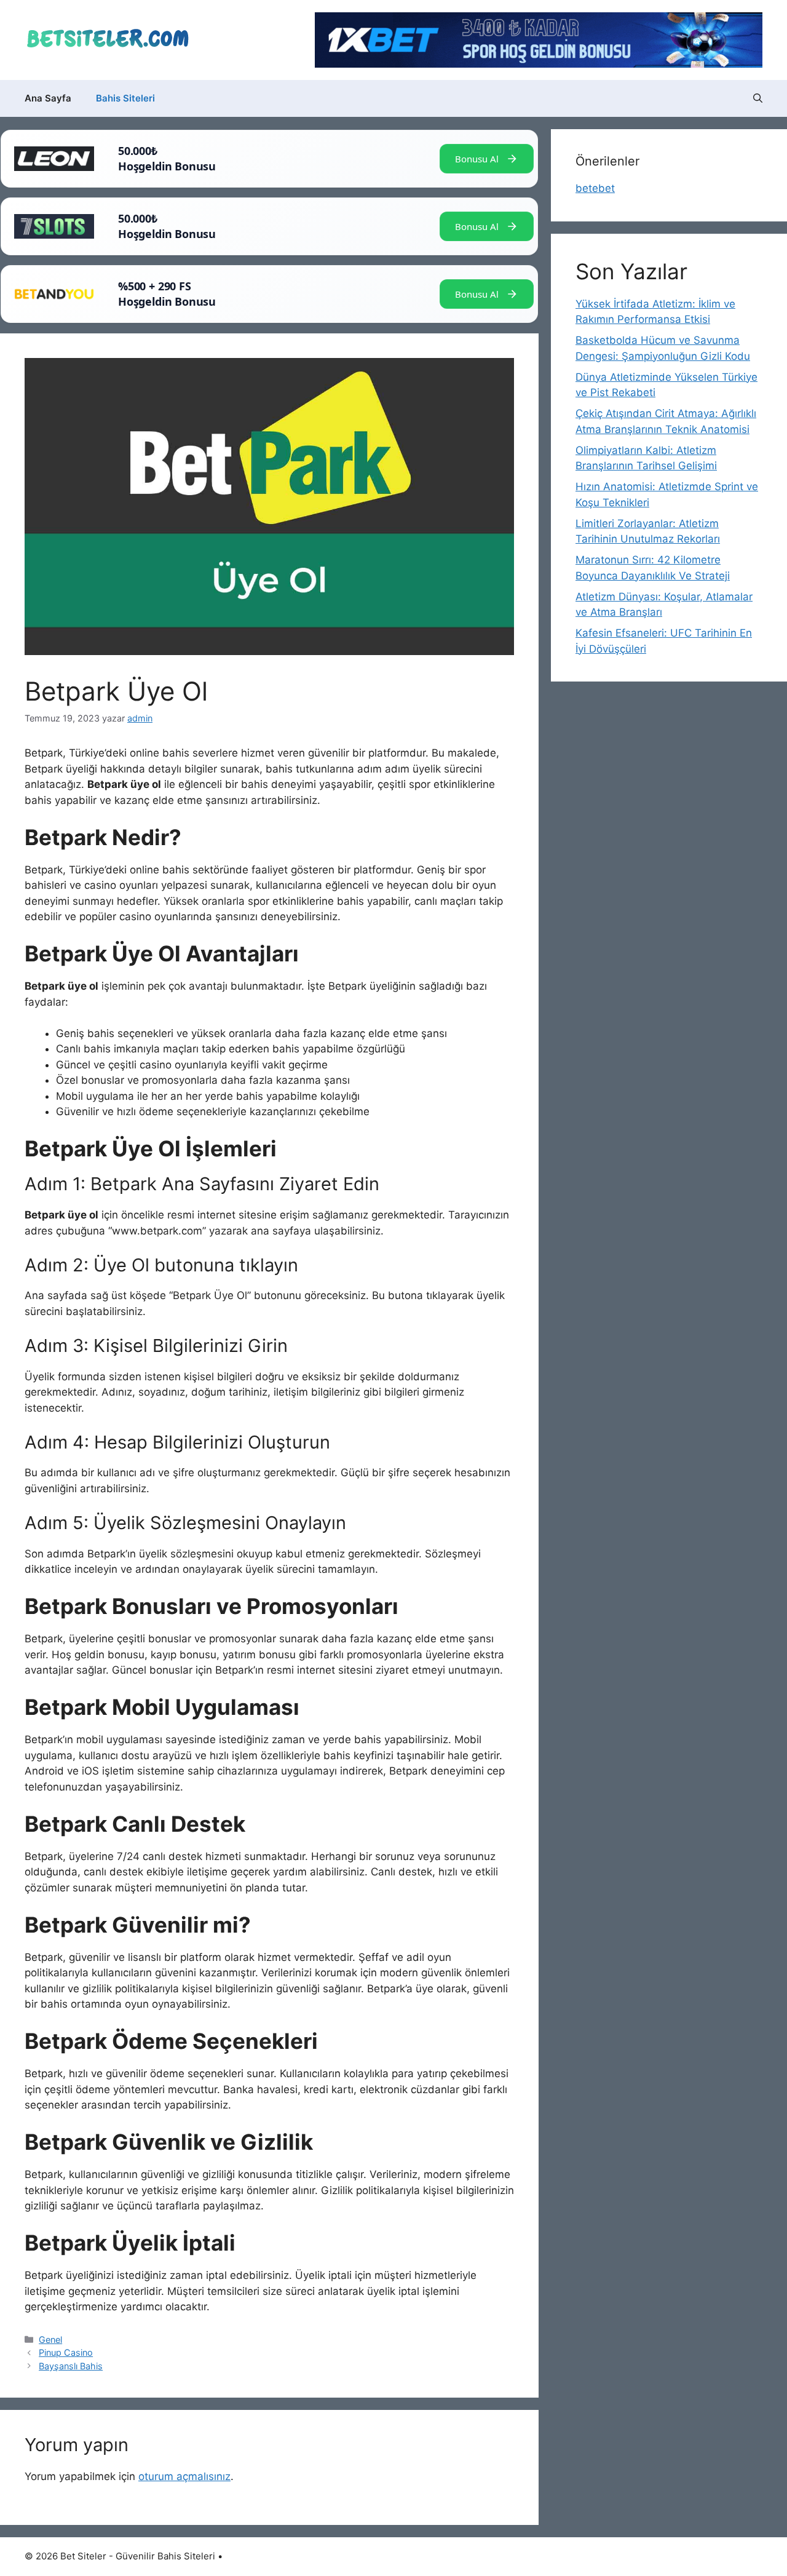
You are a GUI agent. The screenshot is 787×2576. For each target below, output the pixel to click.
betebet (595, 188)
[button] (758, 98)
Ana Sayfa (48, 98)
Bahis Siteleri (125, 98)
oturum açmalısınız (184, 2476)
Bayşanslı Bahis (71, 2366)
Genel (50, 2339)
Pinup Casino (66, 2352)
